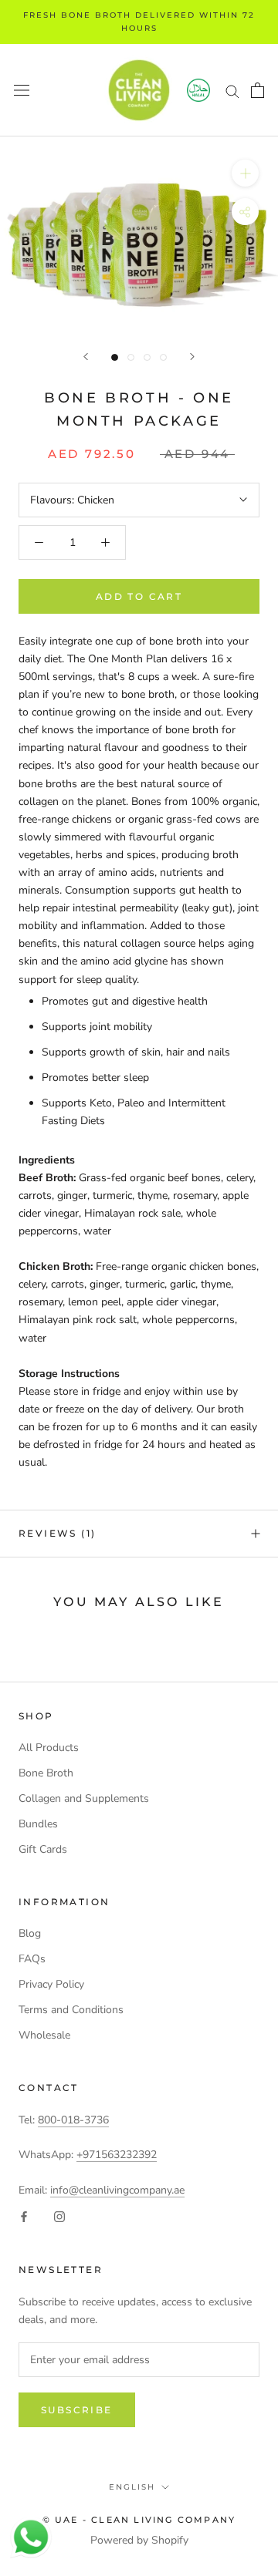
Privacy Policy (51, 1984)
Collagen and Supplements (84, 1798)
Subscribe (77, 2410)
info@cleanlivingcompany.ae (117, 2190)
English (132, 2487)
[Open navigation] (22, 91)
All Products (49, 1748)
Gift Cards (43, 1849)
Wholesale (44, 2035)
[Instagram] (59, 2216)
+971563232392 (117, 2155)
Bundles (38, 1824)
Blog (30, 1933)
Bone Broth (46, 1773)
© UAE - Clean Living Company (139, 2520)
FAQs (32, 1959)
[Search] (232, 91)
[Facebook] (24, 2216)
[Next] (192, 357)
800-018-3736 (73, 2120)
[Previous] (86, 357)
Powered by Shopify (139, 2540)
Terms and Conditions (71, 2010)
